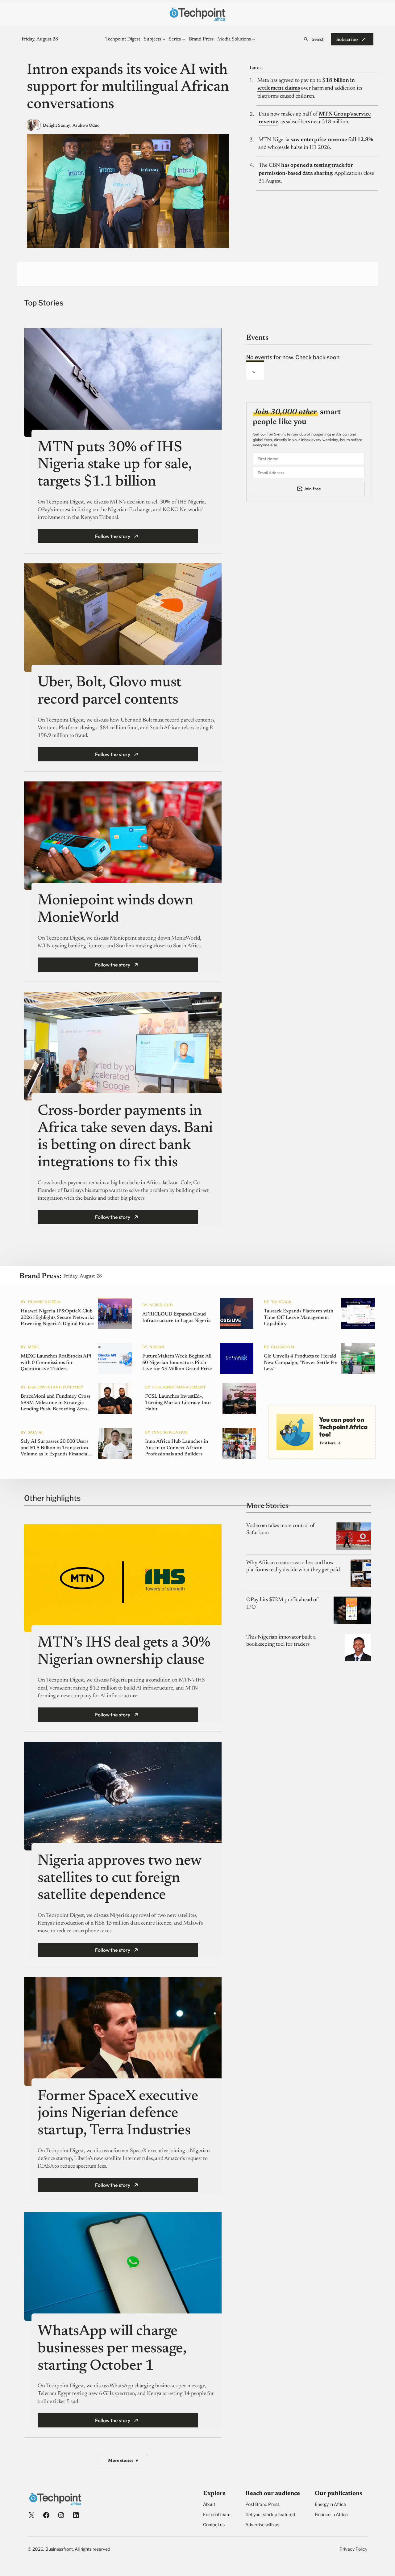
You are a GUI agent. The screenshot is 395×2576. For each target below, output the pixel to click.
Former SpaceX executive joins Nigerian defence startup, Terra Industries (118, 2114)
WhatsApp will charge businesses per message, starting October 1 (112, 2349)
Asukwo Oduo (86, 126)
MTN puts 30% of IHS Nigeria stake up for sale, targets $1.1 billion (115, 465)
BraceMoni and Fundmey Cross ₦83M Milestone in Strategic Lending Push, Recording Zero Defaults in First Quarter (55, 1403)
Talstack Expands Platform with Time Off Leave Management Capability (299, 1318)
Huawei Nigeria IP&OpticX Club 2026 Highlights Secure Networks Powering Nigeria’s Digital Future (57, 1318)
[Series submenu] (184, 39)
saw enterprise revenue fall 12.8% (332, 140)
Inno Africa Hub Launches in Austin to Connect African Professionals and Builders (177, 1448)
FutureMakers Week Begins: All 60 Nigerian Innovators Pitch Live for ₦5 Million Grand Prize (177, 1363)
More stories (123, 2461)
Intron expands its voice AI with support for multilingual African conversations (128, 88)
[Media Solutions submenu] (254, 39)
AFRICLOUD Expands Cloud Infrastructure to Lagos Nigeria (177, 1317)
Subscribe (347, 39)
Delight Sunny (57, 126)
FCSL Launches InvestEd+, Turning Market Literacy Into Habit (178, 1403)
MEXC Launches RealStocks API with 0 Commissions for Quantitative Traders (56, 1363)
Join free (312, 489)
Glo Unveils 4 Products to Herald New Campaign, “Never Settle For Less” (301, 1363)
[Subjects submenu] (164, 39)
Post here (328, 1443)
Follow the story (113, 536)
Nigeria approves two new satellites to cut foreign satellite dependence (119, 1878)
